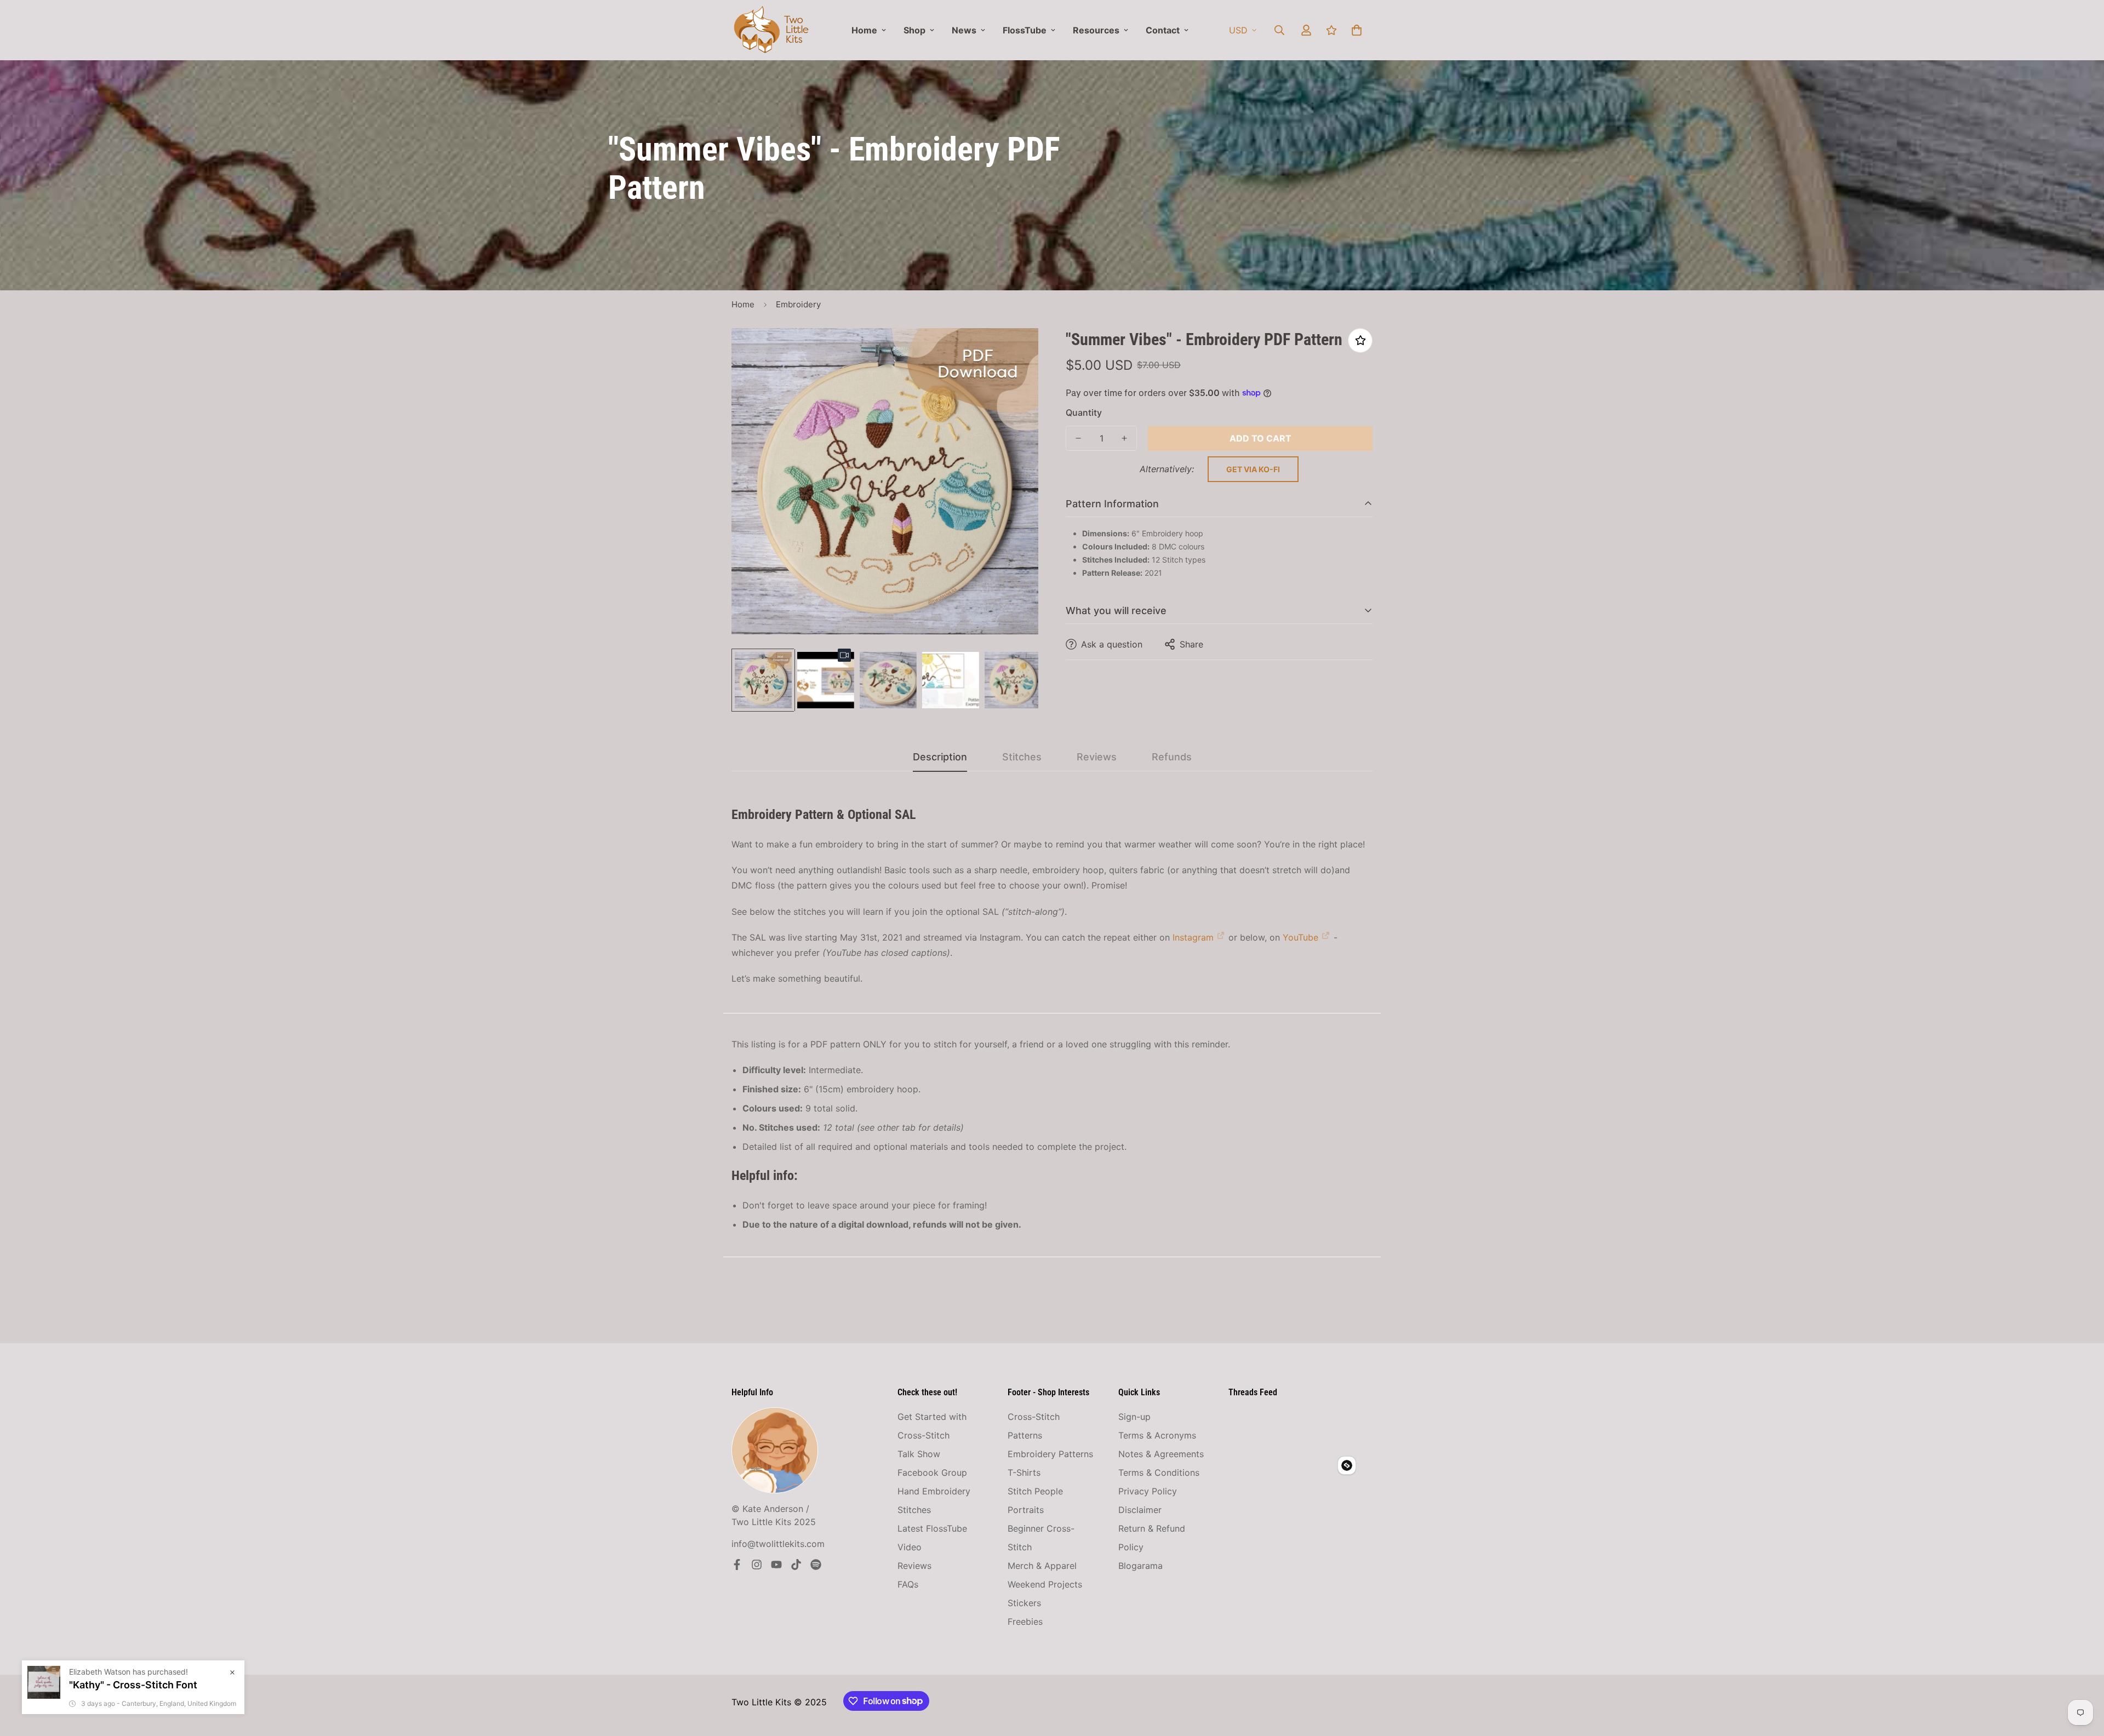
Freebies (1025, 1622)
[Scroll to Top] (2083, 1676)
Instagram (1193, 937)
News (964, 30)
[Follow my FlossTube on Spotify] (816, 1565)
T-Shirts (1024, 1473)
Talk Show (919, 1454)
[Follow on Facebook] (737, 1565)
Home (864, 30)
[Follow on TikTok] (796, 1565)
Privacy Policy (1148, 1491)
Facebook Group (932, 1473)
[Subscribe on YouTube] (776, 1565)
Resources (1096, 30)
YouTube (1300, 937)
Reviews (914, 1566)
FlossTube (1025, 30)
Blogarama (1140, 1566)
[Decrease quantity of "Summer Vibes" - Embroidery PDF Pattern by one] (1078, 438)
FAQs (908, 1584)
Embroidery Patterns (1050, 1454)
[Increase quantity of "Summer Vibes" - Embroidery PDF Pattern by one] (1124, 438)
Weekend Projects (1045, 1584)
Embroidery (798, 304)
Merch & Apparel (1042, 1566)
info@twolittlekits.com (778, 1544)
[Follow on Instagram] (757, 1565)
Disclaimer (1140, 1510)
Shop (914, 30)
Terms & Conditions (1159, 1473)
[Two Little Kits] (771, 30)
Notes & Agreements (1161, 1454)
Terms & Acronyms (1157, 1435)
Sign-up (1134, 1417)
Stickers (1024, 1603)
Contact (1163, 30)
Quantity (1084, 412)
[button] (1357, 30)
